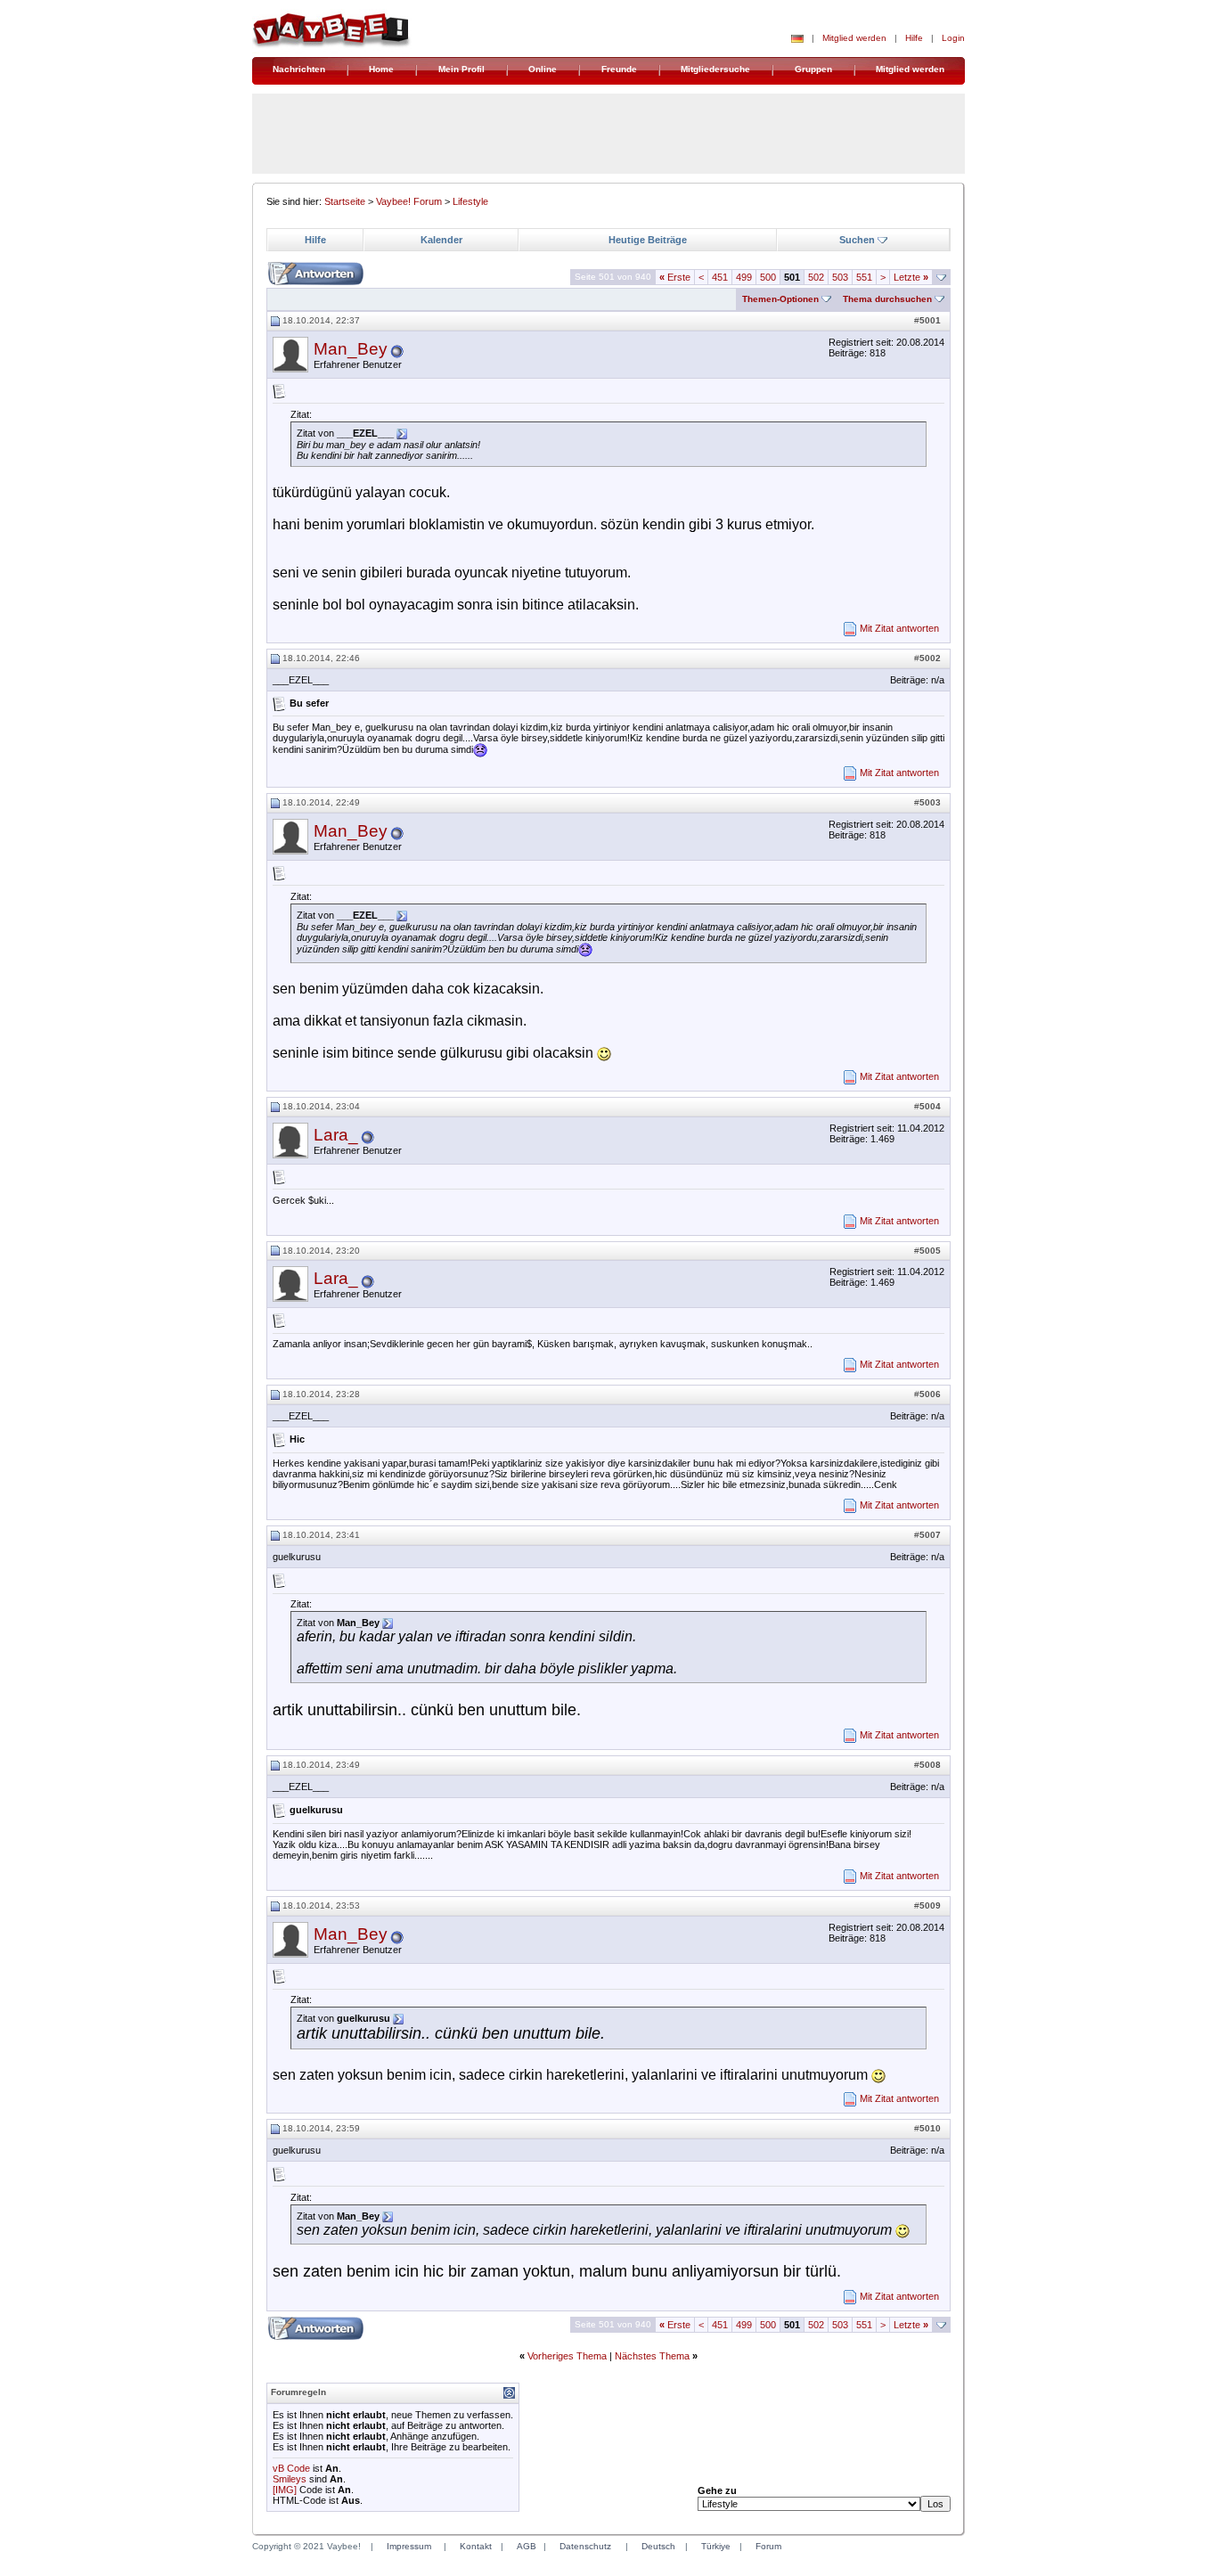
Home (381, 69)
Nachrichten (299, 69)
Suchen (857, 240)
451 (720, 277)
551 (864, 277)
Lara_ (336, 1135)
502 (816, 277)
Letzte (911, 277)
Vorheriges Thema (567, 2356)
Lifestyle (470, 201)
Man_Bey (351, 349)
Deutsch (658, 2546)
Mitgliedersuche (715, 69)
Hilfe (914, 38)
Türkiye (716, 2546)
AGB (527, 2546)
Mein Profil (461, 69)
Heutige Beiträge (648, 240)
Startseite (345, 201)
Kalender (441, 240)
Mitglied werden (854, 38)
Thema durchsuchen (887, 299)
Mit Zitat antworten (899, 628)
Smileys (290, 2479)
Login (953, 38)
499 (744, 277)
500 (768, 277)
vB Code (291, 2468)
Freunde (619, 69)
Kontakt (476, 2546)
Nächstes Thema (652, 2356)
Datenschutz (585, 2546)
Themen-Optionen (780, 299)
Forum (768, 2546)
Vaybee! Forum (409, 201)
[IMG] (285, 2490)
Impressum (409, 2546)
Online (543, 69)
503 (840, 277)
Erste (675, 277)
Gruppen (813, 69)
